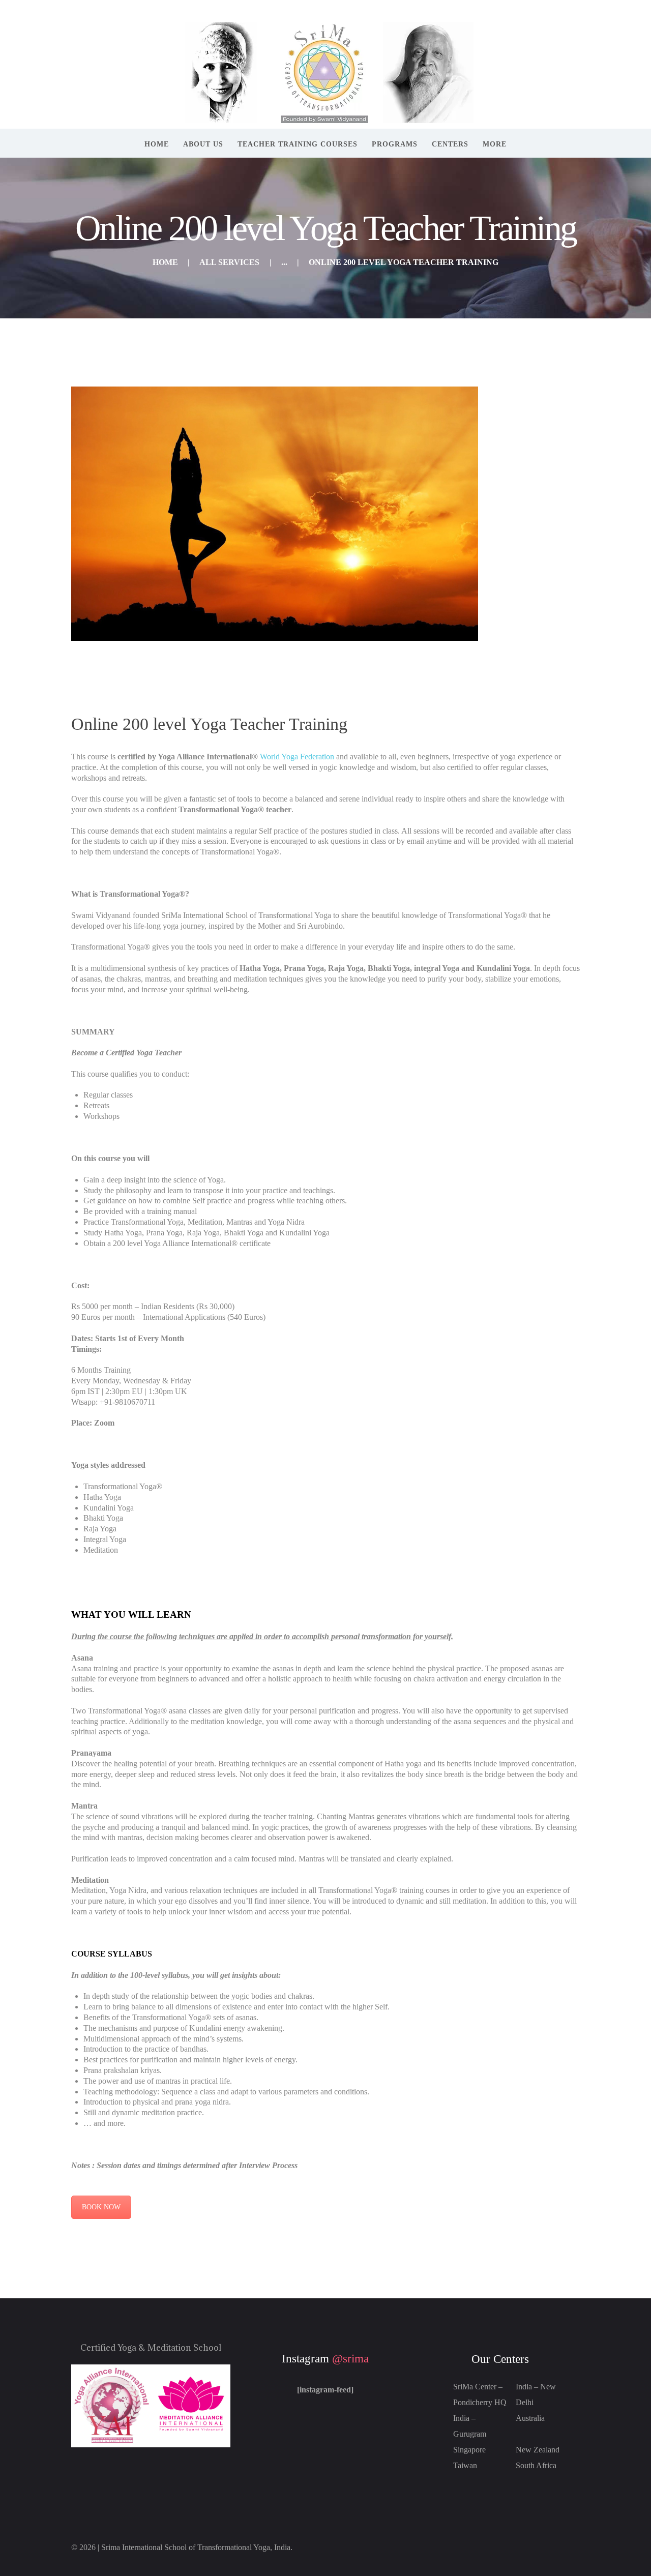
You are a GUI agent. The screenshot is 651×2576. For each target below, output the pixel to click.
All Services (229, 262)
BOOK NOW (101, 2207)
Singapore (469, 2450)
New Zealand (538, 2450)
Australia (530, 2418)
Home (165, 262)
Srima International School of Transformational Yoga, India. (197, 2547)
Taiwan (465, 2465)
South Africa (536, 2465)
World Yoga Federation (298, 757)
